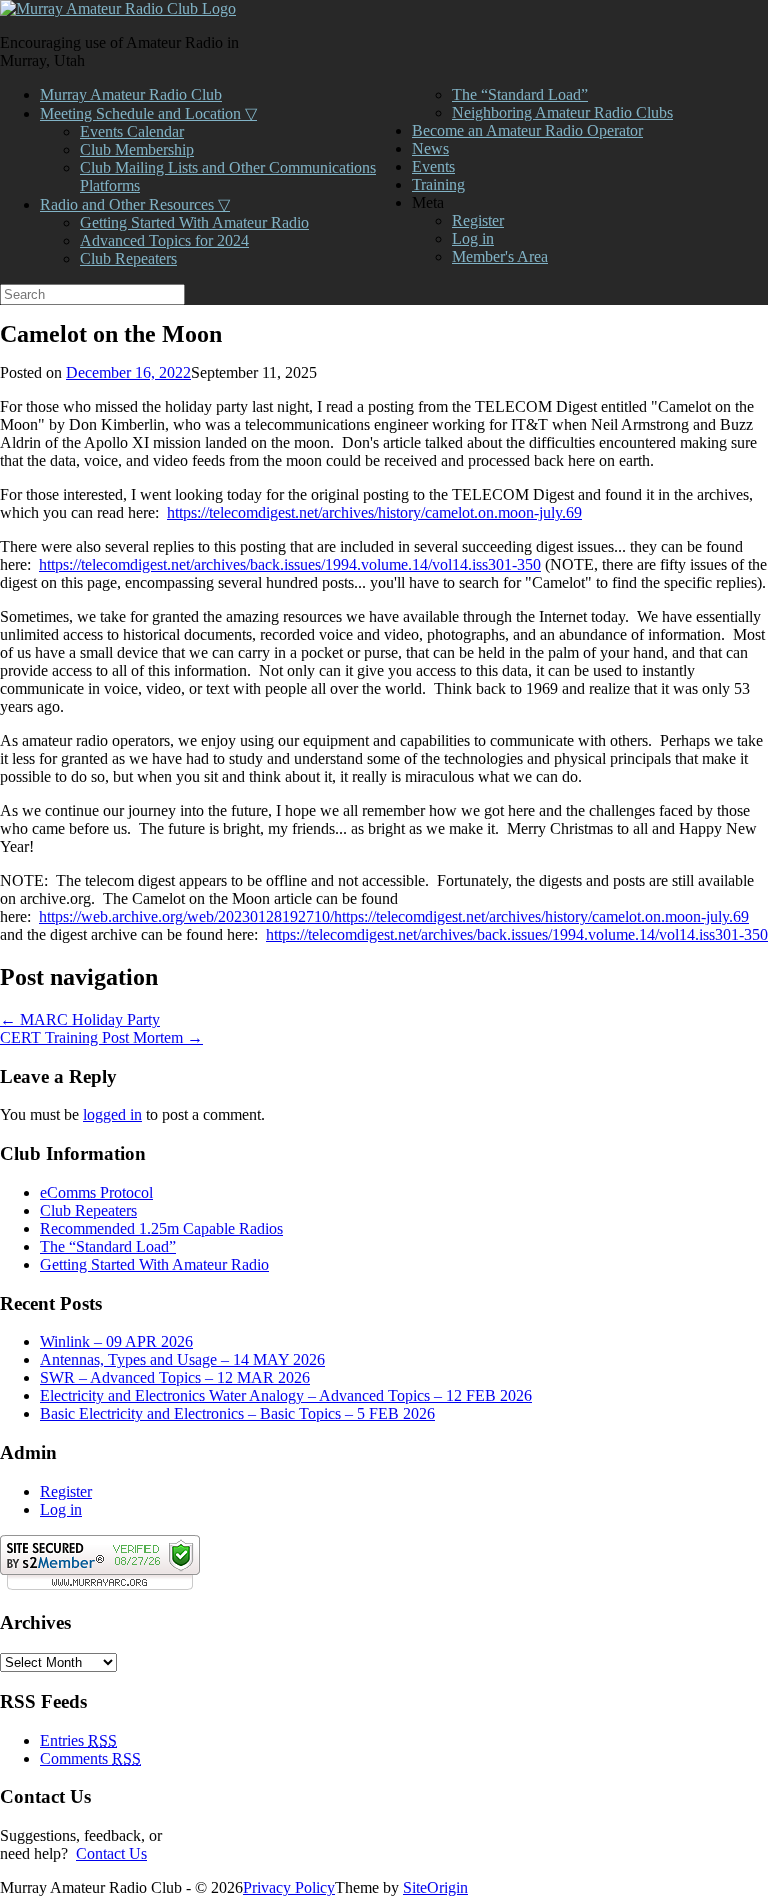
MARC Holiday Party (80, 1019)
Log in (473, 238)
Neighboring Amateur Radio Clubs (562, 112)
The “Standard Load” (520, 94)
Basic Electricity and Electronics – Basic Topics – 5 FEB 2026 (237, 1413)
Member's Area (500, 256)
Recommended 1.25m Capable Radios (161, 1228)
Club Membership (137, 149)
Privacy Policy (289, 1887)
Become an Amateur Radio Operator (527, 130)
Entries (78, 1740)
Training (438, 184)
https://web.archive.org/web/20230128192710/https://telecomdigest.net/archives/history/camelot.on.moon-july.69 (394, 916)
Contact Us (111, 1853)
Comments (90, 1758)
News (430, 148)
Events (433, 166)
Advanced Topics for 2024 (164, 240)
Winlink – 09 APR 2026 (116, 1341)
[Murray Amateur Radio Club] (118, 8)
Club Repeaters (128, 258)
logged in (112, 1114)
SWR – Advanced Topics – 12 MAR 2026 (175, 1377)
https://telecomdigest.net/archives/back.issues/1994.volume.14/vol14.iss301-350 (290, 564)
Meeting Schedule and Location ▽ (148, 113)
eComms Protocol (96, 1192)
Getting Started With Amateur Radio (194, 222)
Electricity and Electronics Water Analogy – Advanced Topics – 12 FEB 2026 (286, 1395)
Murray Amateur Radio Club (131, 94)
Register (478, 220)
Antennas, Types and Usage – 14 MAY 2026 (182, 1359)
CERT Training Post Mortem (101, 1037)
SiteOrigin (435, 1887)
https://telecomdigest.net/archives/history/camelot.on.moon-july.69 (374, 512)
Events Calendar (132, 131)
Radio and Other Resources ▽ (135, 204)
